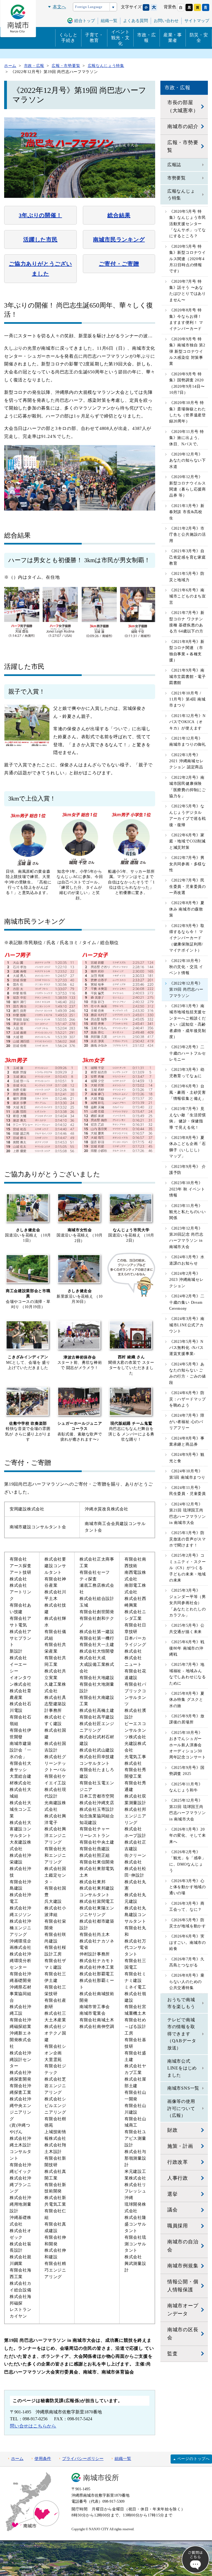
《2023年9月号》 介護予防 (188, 1170)
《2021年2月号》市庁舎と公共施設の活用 (188, 535)
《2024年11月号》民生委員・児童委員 (188, 1491)
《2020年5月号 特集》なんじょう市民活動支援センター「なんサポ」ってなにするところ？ (188, 224)
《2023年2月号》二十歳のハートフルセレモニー (188, 1053)
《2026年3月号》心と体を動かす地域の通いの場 (188, 1887)
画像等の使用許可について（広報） (181, 2108)
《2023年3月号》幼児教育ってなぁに (187, 1073)
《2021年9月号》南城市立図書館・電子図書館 (188, 677)
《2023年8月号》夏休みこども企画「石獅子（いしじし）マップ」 (188, 1147)
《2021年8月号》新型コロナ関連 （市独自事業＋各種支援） (187, 651)
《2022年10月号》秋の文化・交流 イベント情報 (186, 967)
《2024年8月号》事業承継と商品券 (187, 1441)
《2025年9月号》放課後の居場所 (187, 1719)
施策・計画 (180, 2146)
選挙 (173, 2194)
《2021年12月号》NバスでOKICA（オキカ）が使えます (187, 722)
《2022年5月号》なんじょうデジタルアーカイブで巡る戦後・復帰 (188, 815)
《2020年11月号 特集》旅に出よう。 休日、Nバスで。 (187, 438)
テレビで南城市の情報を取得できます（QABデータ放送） (182, 2034)
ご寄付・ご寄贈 (119, 264)
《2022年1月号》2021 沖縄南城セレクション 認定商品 (186, 761)
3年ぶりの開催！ (40, 215)
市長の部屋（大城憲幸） (183, 107)
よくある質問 (136, 21)
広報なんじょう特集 (181, 195)
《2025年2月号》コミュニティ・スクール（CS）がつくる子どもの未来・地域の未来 (188, 1568)
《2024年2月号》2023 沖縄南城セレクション (186, 1280)
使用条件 (43, 2459)
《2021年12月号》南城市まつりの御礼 (188, 741)
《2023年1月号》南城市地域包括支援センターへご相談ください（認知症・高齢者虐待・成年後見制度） (188, 1021)
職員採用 (178, 2226)
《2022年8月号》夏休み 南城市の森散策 (187, 909)
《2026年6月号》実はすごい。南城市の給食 (188, 1942)
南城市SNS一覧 (183, 2088)
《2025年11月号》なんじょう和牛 (186, 1787)
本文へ (59, 7)
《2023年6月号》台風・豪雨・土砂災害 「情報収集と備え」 (188, 1092)
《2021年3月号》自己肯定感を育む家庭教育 (188, 557)
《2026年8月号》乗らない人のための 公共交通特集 (187, 1982)
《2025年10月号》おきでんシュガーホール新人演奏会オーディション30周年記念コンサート (188, 1745)
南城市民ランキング (119, 239)
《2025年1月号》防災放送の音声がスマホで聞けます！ (188, 1539)
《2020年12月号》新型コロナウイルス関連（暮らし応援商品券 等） (188, 486)
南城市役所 (101, 2478)
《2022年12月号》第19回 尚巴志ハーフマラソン (186, 990)
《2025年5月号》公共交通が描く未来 (187, 1628)
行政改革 (178, 2162)
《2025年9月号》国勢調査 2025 (187, 1771)
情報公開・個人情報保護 (183, 2286)
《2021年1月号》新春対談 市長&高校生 (187, 512)
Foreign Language (89, 7)
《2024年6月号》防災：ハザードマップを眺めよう (188, 1399)
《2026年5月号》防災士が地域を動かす (188, 1923)
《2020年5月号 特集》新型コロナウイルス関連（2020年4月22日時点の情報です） (188, 259)
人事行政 (178, 2178)
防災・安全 (199, 38)
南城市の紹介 (183, 126)
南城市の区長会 (183, 2334)
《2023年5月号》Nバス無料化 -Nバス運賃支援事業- (186, 1348)
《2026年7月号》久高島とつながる (187, 1962)
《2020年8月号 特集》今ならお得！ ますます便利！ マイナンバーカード (186, 319)
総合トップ (85, 21)
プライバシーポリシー (83, 2459)
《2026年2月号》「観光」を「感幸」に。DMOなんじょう (188, 1861)
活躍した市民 (40, 239)
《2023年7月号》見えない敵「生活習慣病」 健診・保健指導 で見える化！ (188, 1118)
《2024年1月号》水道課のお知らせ (187, 1260)
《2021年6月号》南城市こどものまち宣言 (188, 596)
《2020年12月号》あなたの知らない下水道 (188, 460)
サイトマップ (197, 21)
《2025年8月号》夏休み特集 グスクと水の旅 (187, 1700)
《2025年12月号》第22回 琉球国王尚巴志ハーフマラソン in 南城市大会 (188, 1810)
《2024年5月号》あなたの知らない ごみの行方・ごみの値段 (188, 1373)
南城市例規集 (183, 2266)
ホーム (17, 2459)
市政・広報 (146, 38)
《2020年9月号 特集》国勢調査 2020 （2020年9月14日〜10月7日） (187, 383)
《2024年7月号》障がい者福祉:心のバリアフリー (187, 1422)
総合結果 (119, 215)
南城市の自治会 (183, 2246)
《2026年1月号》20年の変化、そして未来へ (188, 1836)
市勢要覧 (177, 178)
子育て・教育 (94, 38)
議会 (173, 2210)
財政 (173, 2130)
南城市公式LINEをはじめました (182, 2068)
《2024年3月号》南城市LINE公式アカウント (187, 1325)
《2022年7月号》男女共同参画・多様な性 (188, 864)
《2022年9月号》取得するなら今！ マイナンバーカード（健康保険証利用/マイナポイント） (187, 938)
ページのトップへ (194, 2459)
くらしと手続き (68, 38)
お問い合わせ (166, 21)
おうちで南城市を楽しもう (181, 2003)
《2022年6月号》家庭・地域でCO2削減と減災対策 (187, 841)
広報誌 (174, 165)
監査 (173, 2354)
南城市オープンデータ (183, 2310)
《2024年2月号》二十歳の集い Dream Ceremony (187, 1302)
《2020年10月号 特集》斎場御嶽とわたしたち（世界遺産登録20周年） (188, 412)
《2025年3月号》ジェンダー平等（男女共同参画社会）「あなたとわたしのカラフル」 (188, 1603)
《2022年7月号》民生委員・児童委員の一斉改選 (188, 886)
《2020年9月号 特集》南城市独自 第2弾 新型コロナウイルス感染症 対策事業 (187, 351)
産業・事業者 (173, 38)
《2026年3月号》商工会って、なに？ (187, 1907)
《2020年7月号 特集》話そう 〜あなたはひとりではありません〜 (188, 291)
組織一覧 (123, 2459)
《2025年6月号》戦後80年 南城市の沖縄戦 (187, 1648)
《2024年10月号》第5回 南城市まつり (187, 1474)
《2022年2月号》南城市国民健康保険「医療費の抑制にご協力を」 (188, 787)
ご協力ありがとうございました (40, 269)
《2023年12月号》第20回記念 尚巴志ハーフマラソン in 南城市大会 (186, 1238)
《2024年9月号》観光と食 (187, 1458)
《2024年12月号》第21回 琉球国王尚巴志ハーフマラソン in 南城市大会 (188, 1513)
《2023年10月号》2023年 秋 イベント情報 (187, 1189)
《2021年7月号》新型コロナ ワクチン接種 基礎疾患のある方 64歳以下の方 (187, 622)
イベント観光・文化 (120, 38)
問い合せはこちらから (33, 2426)
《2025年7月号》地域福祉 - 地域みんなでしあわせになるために (188, 1674)
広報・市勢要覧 (183, 146)
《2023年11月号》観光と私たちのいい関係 (188, 1212)
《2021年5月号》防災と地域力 (187, 577)
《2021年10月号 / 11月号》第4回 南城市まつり (187, 699)
